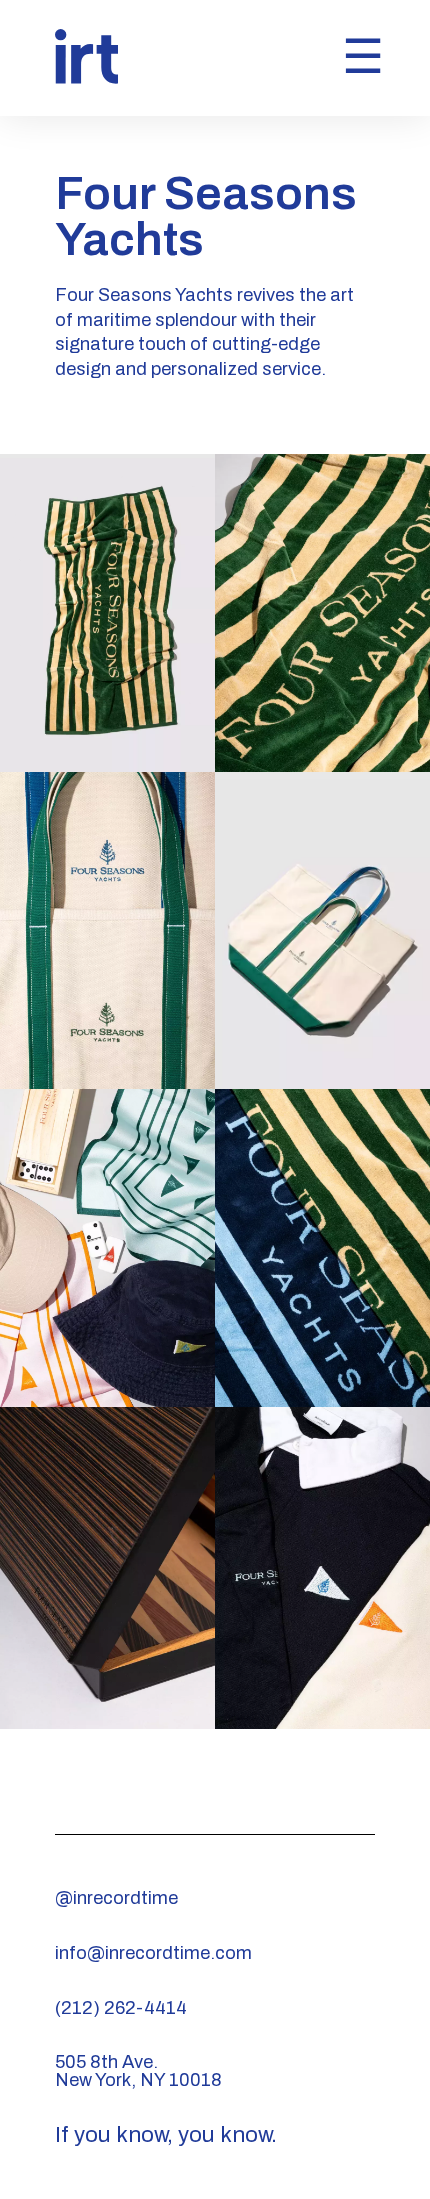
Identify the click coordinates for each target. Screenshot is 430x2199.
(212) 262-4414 (121, 2008)
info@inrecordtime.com (153, 1953)
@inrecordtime (116, 1898)
